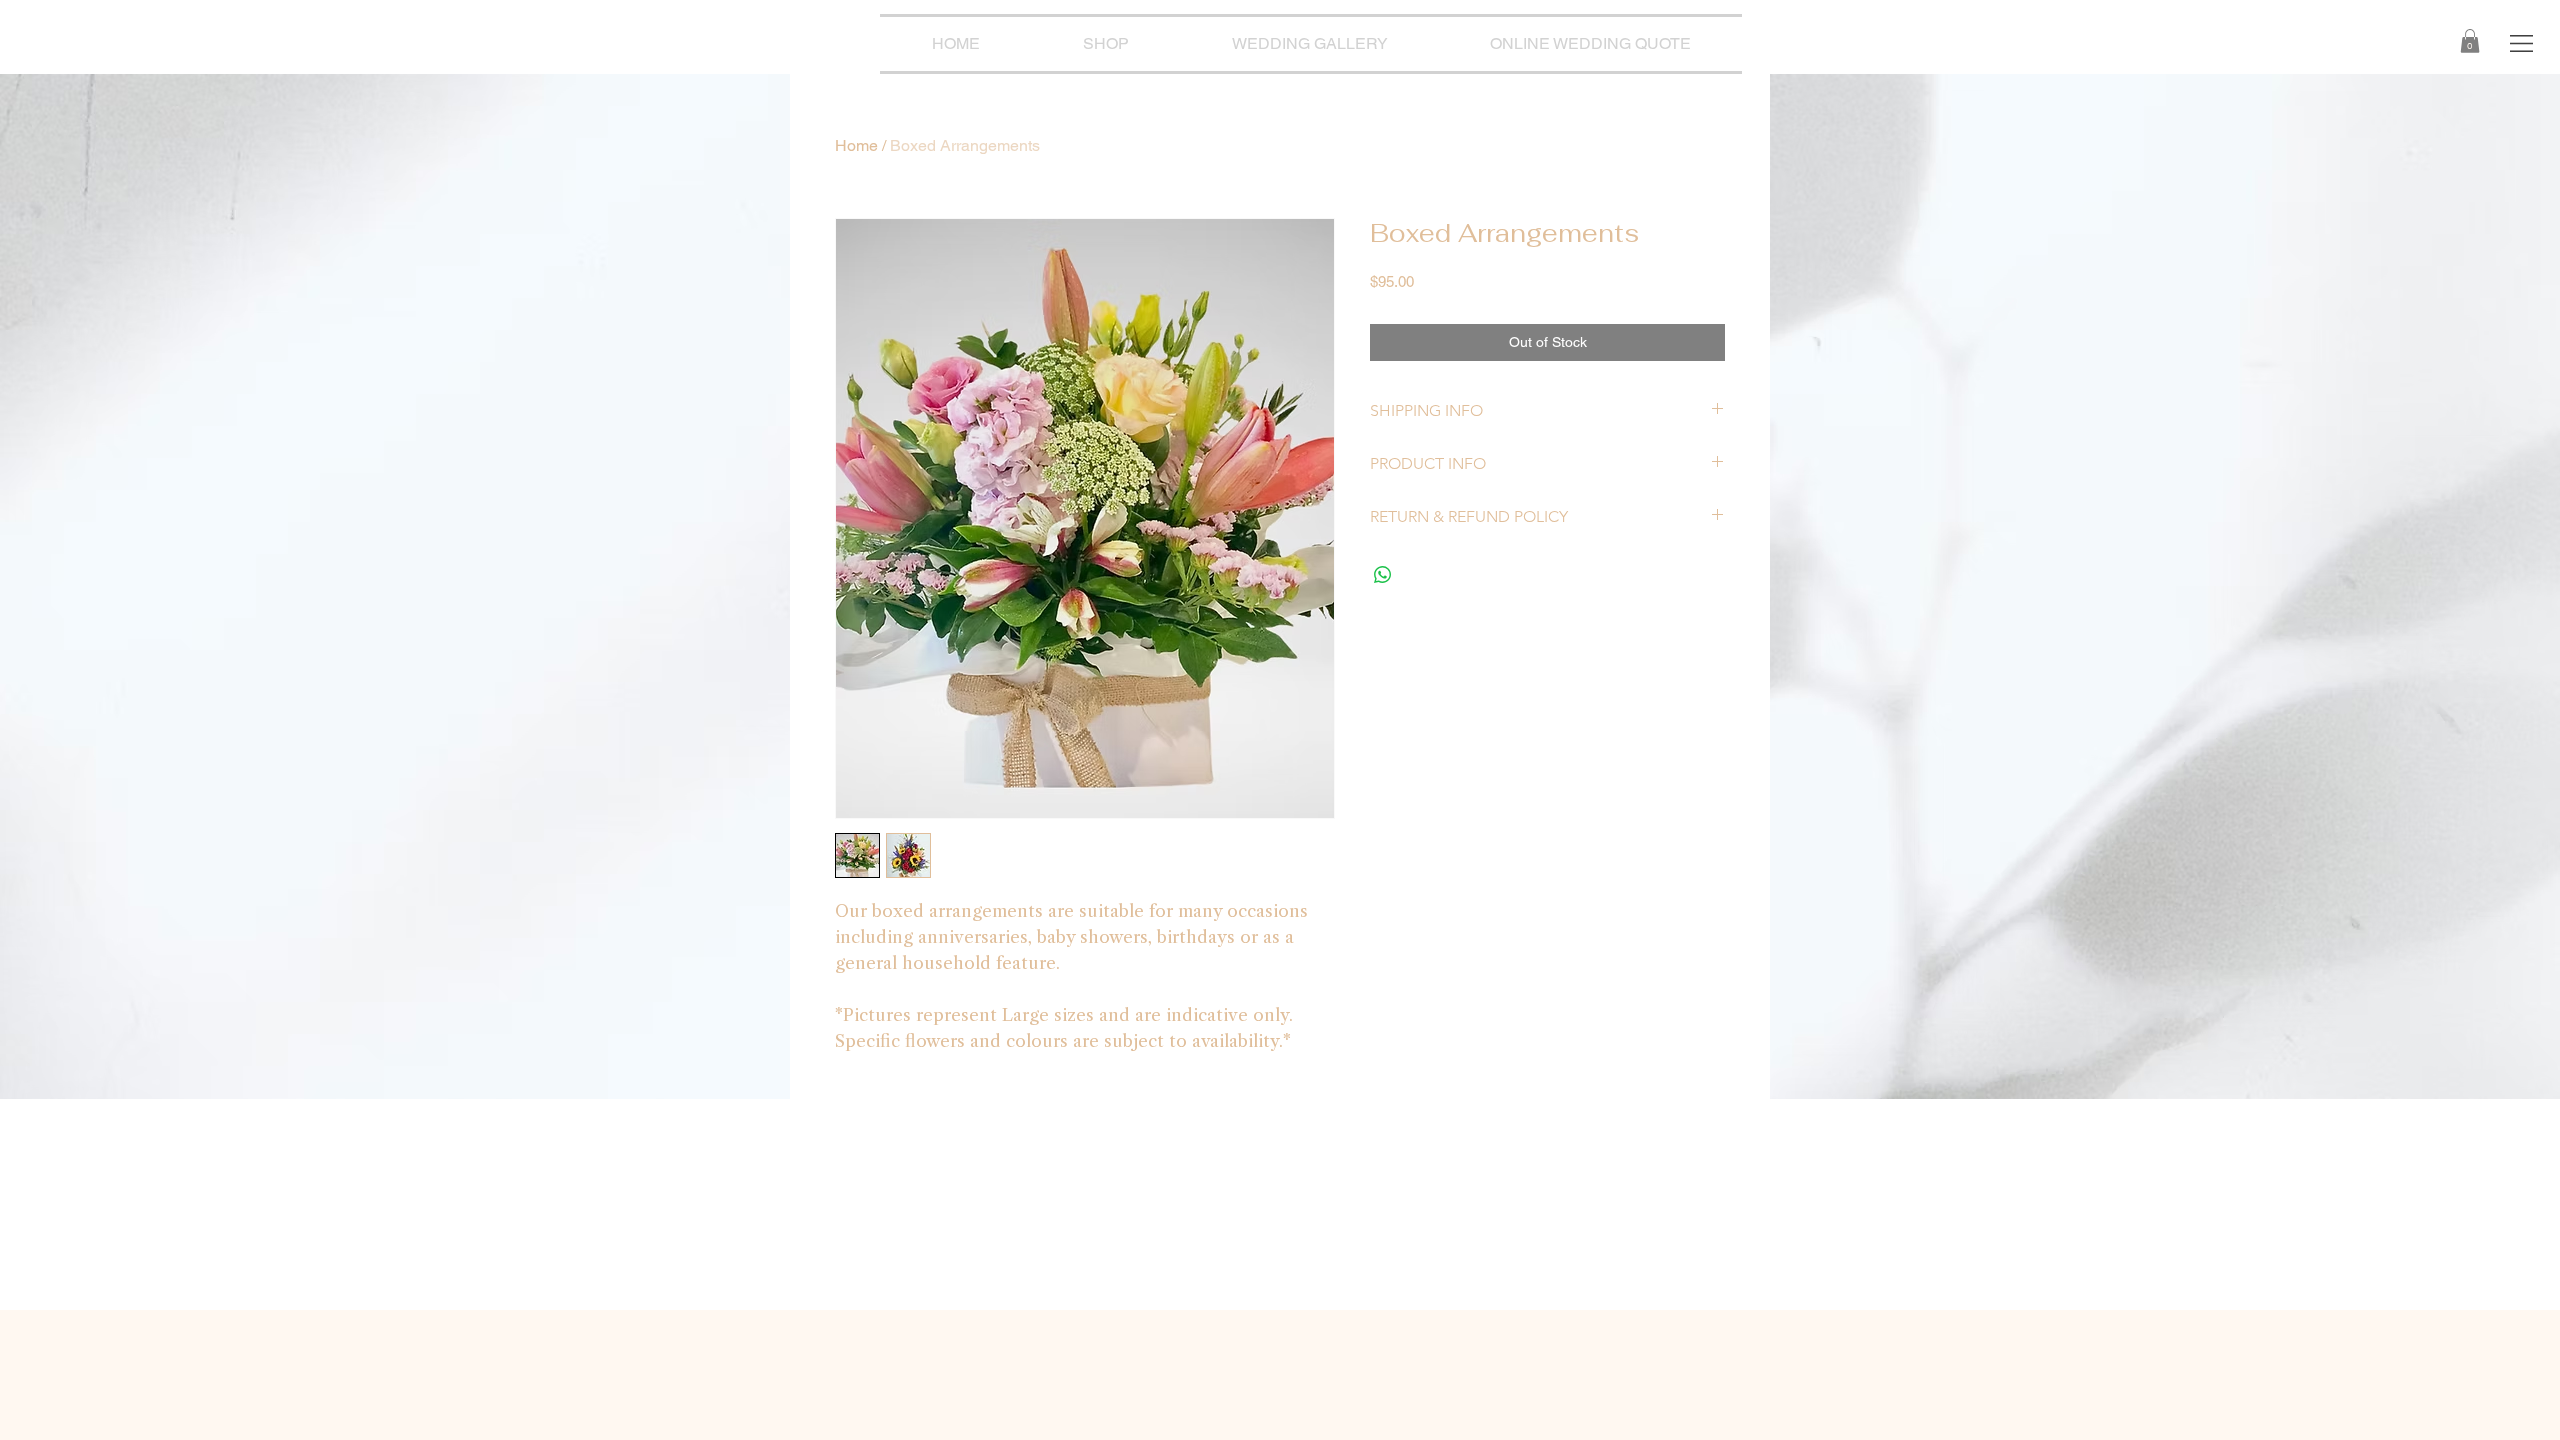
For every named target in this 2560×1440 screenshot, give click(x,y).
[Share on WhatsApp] (1383, 575)
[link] (2470, 41)
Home (856, 145)
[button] (2521, 43)
